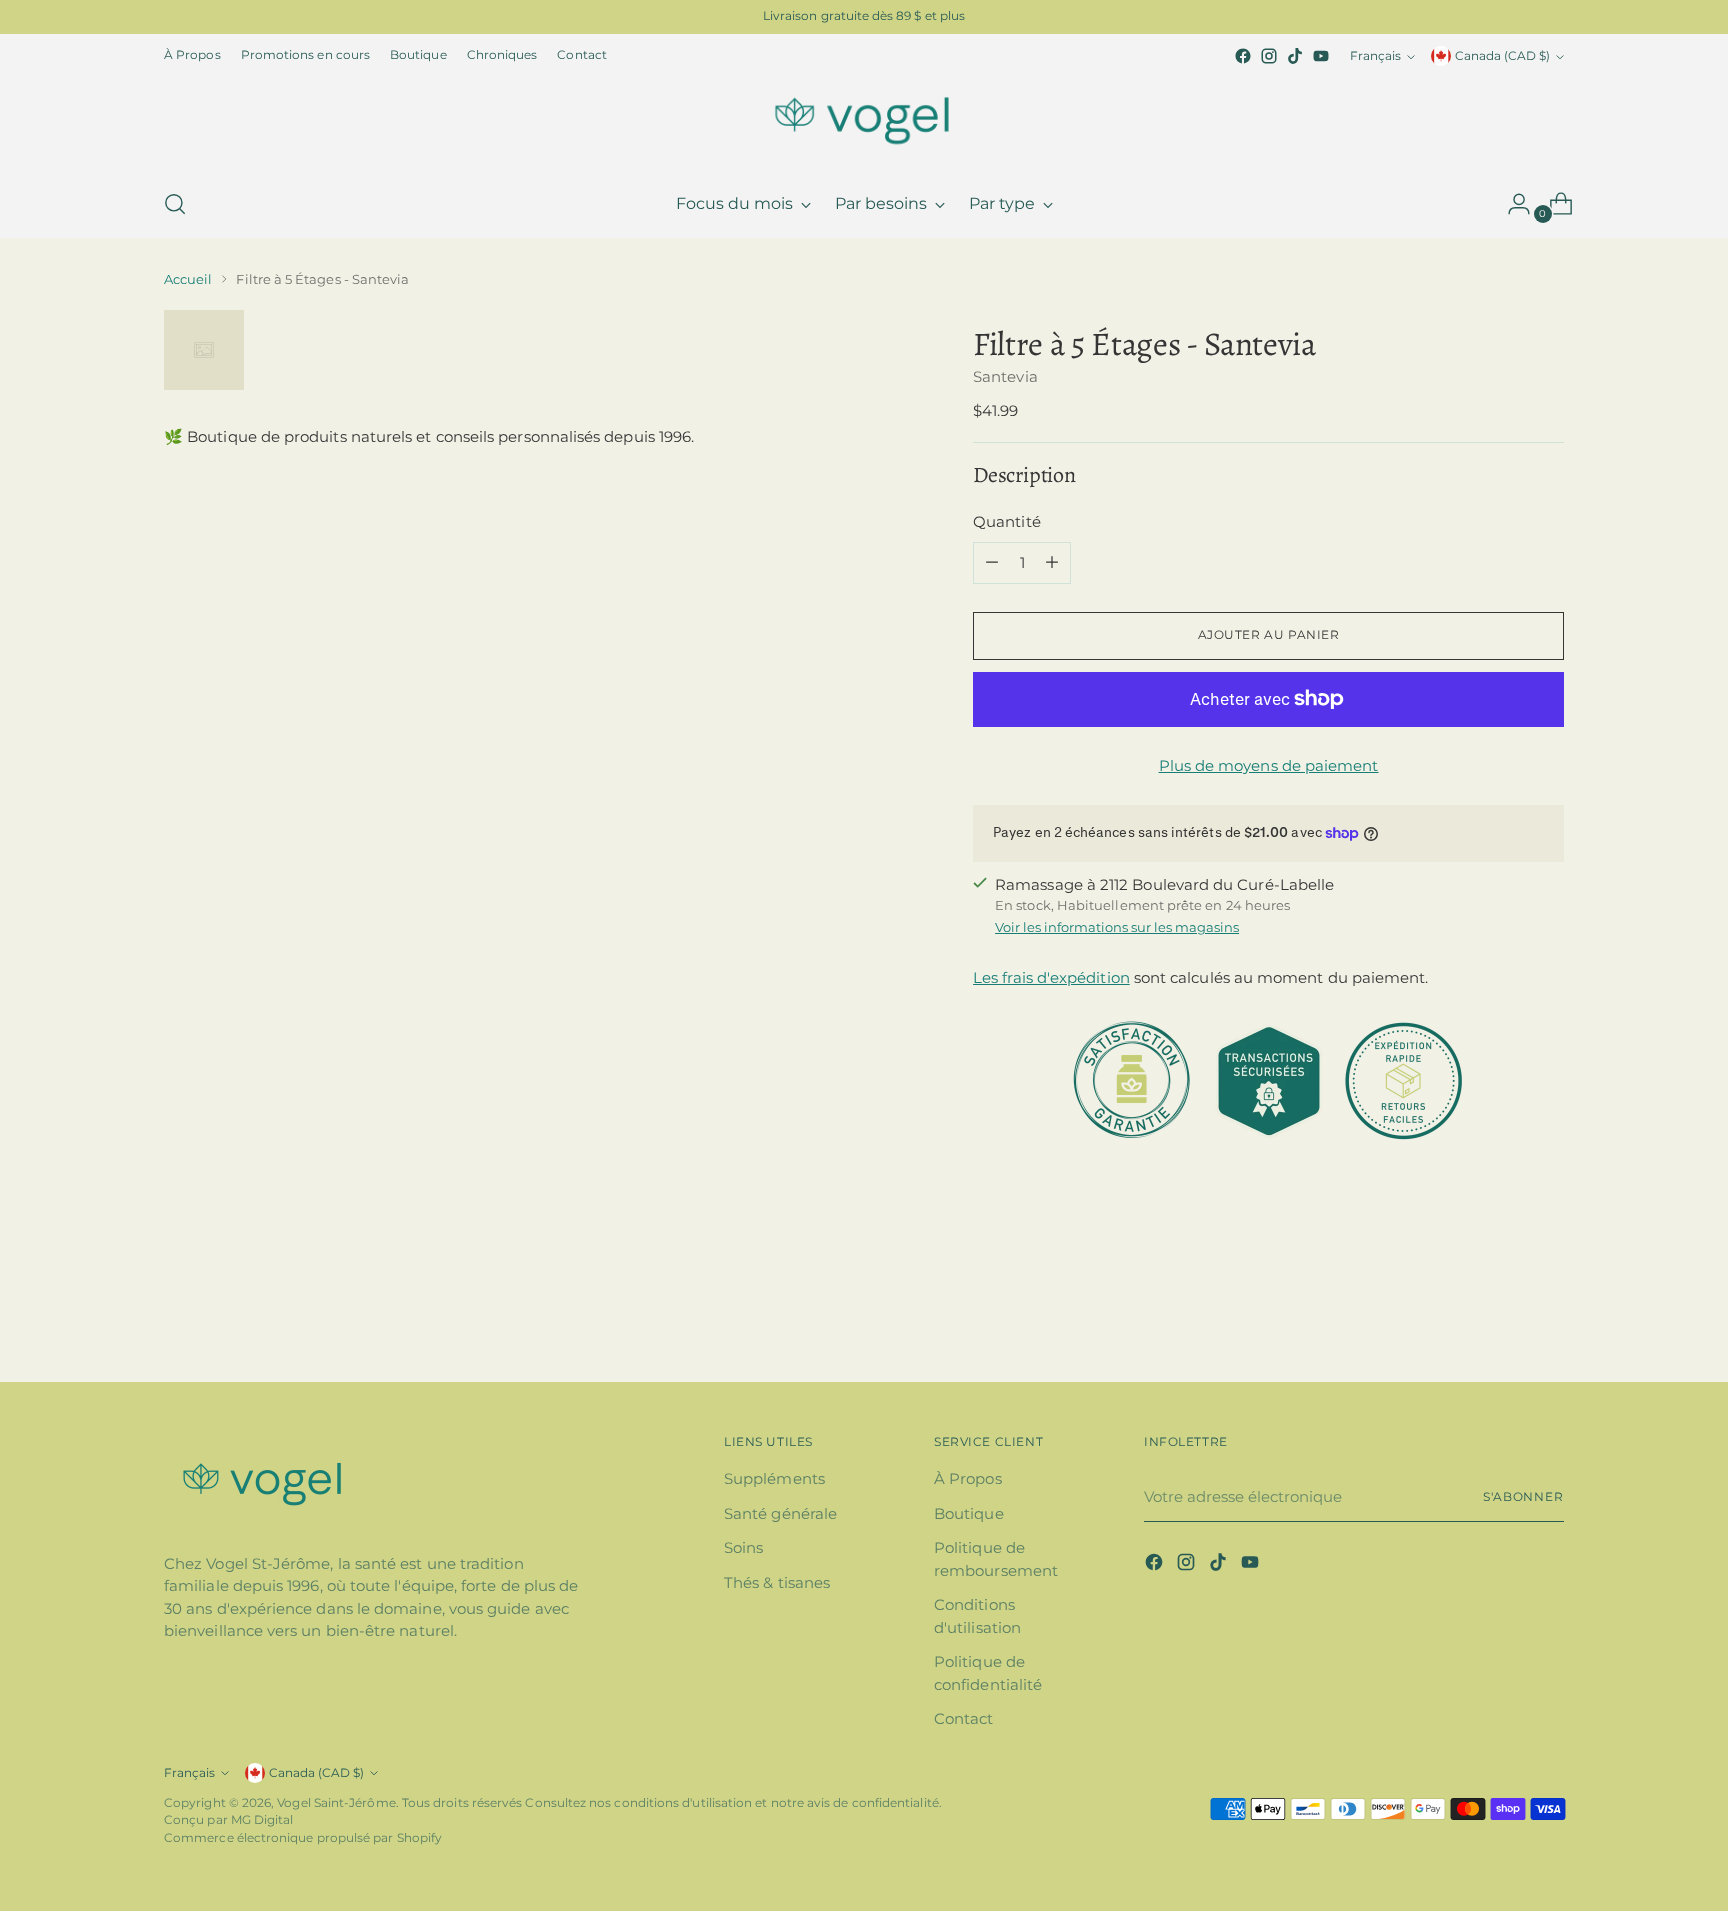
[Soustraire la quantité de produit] (992, 563)
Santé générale (780, 1513)
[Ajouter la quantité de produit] (1052, 563)
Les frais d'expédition (1051, 977)
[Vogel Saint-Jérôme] (864, 120)
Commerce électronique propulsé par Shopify (303, 1838)
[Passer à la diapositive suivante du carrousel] (1547, 1313)
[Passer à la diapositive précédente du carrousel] (1501, 1314)
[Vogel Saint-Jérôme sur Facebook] (1243, 56)
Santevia (1005, 376)
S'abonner (1523, 1497)
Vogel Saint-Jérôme (336, 1803)
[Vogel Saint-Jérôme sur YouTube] (1321, 56)
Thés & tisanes (777, 1582)
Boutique (969, 1513)
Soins (743, 1547)
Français (1375, 56)
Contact (964, 1718)
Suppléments (774, 1478)
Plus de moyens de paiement (1269, 765)
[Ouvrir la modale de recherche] (175, 204)
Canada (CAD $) (1502, 56)
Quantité (1007, 521)
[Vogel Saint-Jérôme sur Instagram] (1269, 56)
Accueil (188, 279)
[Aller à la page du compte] (1511, 204)
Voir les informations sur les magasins (1117, 927)
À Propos (968, 1478)
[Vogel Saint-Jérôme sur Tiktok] (1295, 56)
